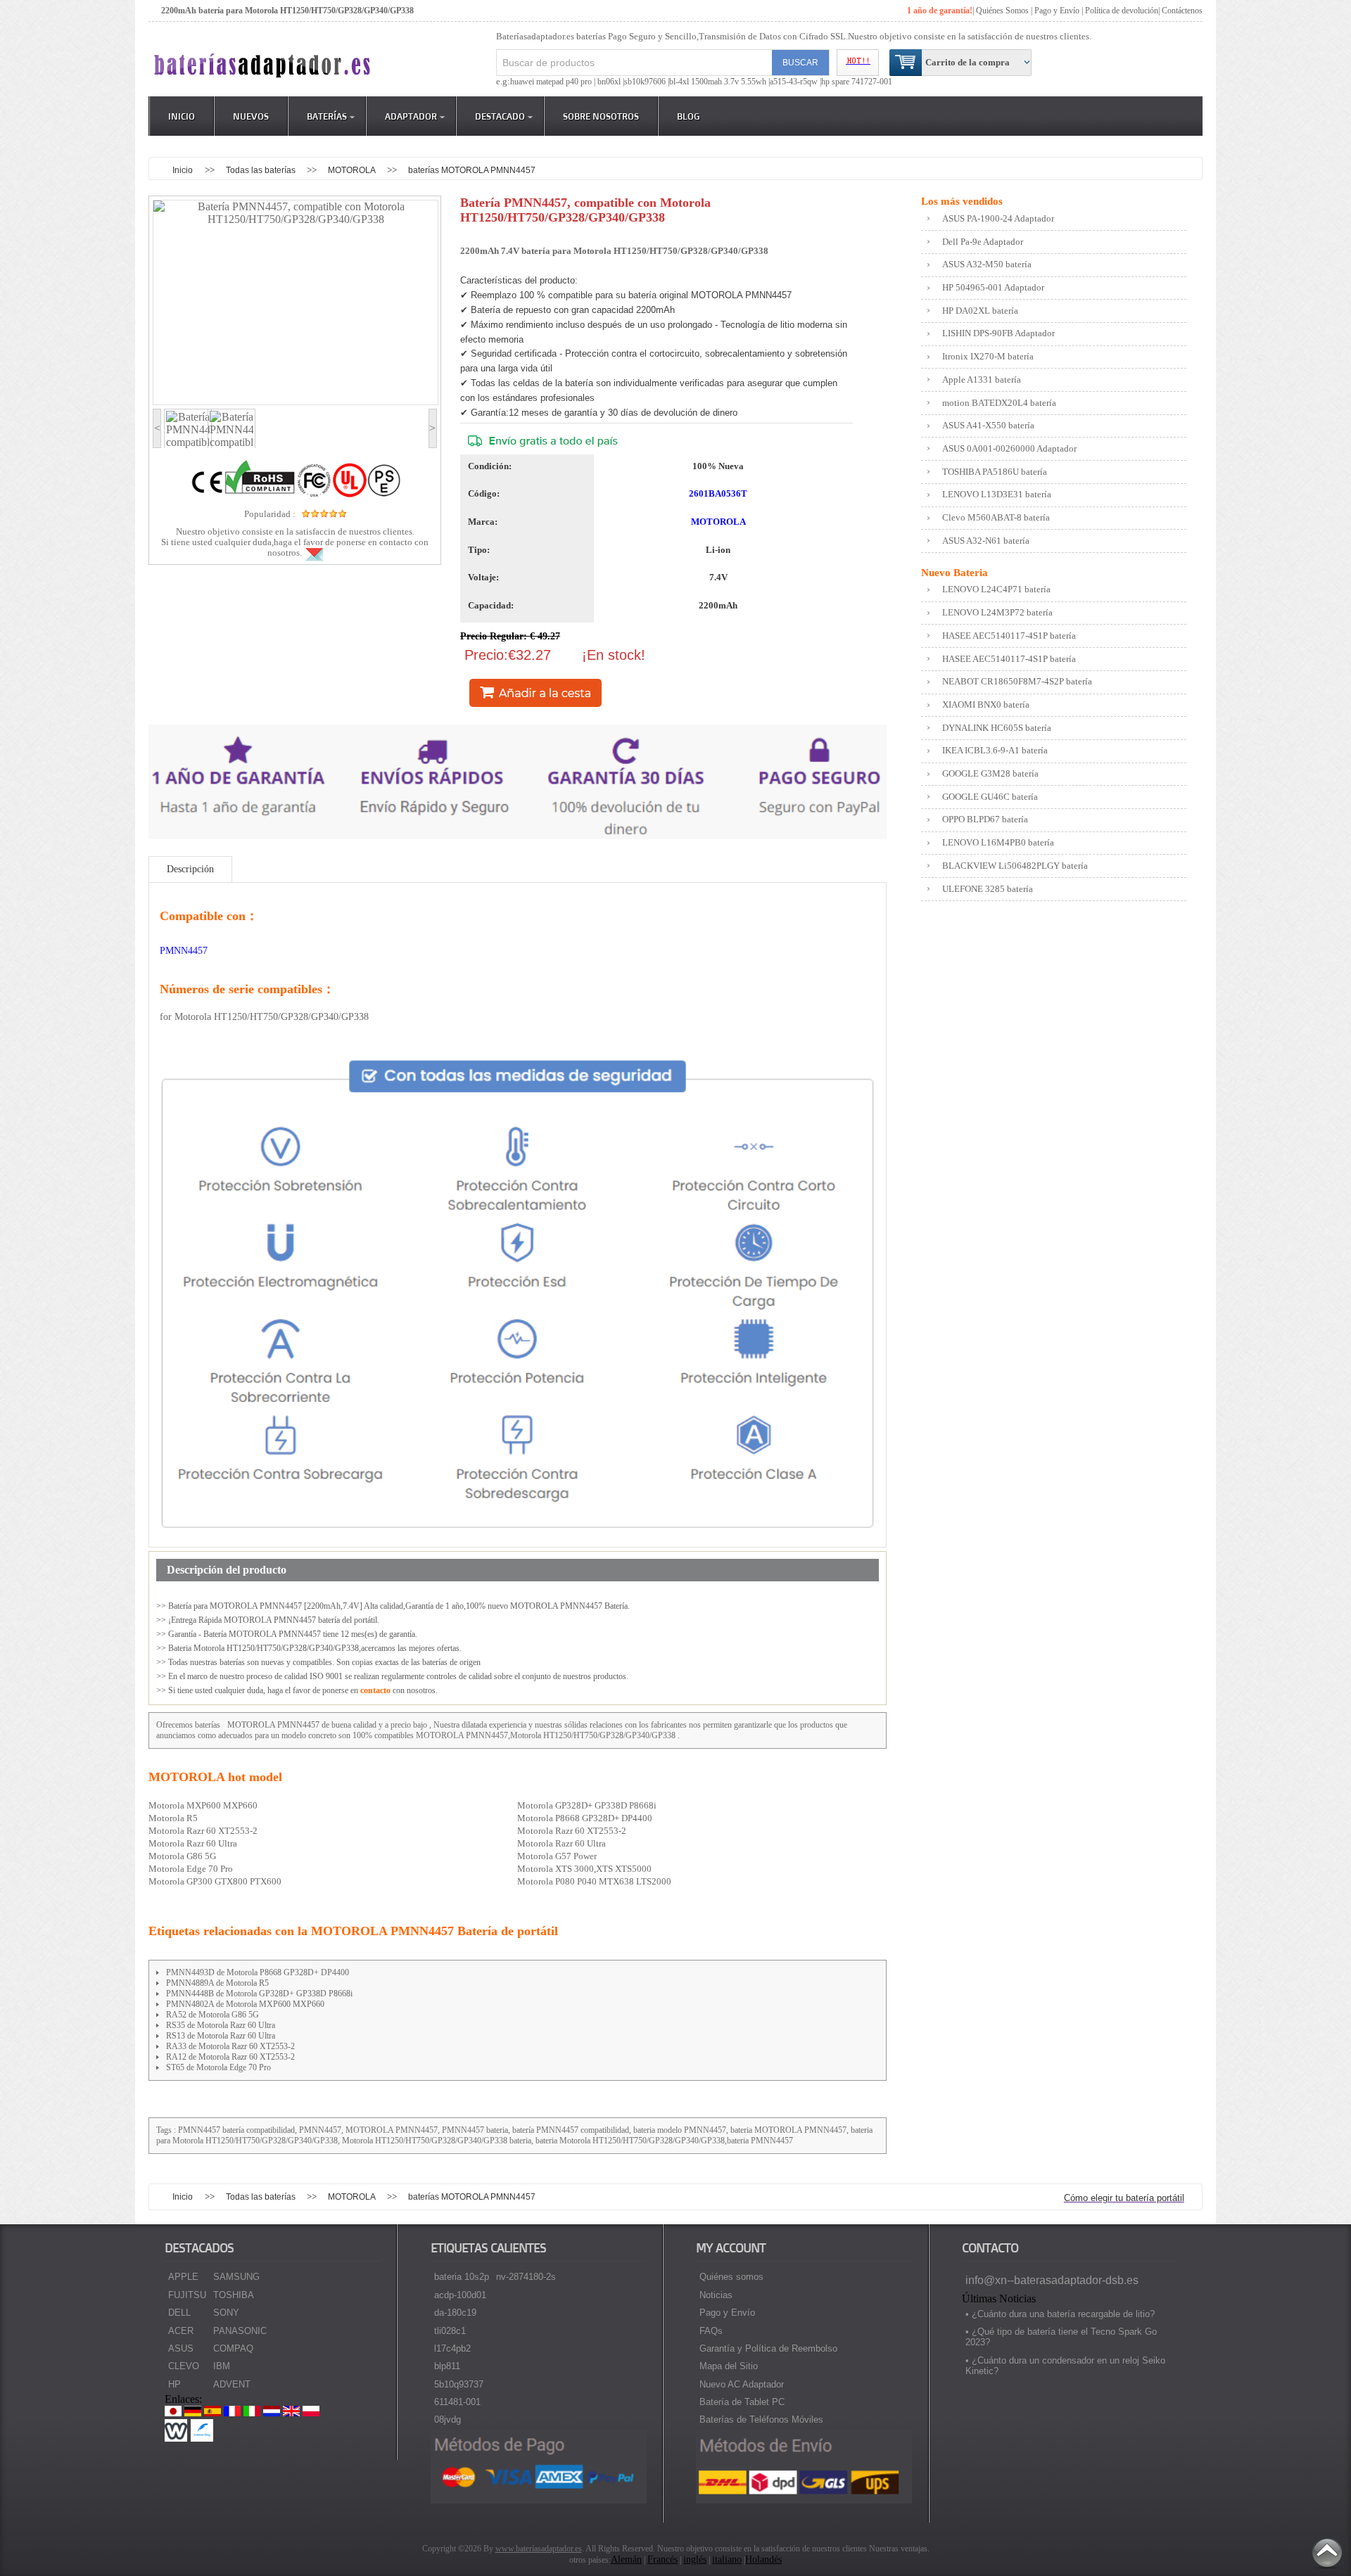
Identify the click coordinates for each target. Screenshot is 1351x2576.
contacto (375, 1690)
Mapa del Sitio (729, 2366)
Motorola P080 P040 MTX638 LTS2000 (594, 1881)
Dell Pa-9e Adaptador (983, 242)
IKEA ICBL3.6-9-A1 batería (995, 750)
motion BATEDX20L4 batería (999, 403)
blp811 (447, 2366)
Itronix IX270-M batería (988, 356)
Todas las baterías (262, 170)
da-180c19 (455, 2313)
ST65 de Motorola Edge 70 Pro (218, 2067)
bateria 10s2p (462, 2277)
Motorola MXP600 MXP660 (203, 1805)
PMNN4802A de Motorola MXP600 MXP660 (245, 2004)
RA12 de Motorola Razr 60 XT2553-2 (230, 2057)
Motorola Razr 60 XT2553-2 (203, 1831)
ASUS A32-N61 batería (986, 541)
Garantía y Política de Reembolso (768, 2348)
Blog (689, 116)
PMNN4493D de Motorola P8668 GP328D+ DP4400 (258, 1972)
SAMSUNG (236, 2277)
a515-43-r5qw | (795, 82)
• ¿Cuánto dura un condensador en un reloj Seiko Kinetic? (1065, 2366)
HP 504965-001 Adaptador (993, 287)
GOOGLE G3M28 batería (990, 773)
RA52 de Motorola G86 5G (213, 2015)
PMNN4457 (184, 951)
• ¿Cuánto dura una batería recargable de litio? (1060, 2314)
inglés (695, 2559)
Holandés (763, 2559)
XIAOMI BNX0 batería (986, 704)
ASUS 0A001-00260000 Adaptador (1009, 448)
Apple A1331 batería (982, 380)
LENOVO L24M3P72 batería (997, 612)
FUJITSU (187, 2295)
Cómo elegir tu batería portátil (1124, 2198)
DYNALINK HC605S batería (997, 728)
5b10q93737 (459, 2384)
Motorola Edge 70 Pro (191, 1869)
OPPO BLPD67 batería (985, 819)
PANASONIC (240, 2331)
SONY (226, 2313)
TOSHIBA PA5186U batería (995, 472)
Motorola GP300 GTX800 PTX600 (215, 1881)
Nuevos (251, 116)
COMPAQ (233, 2348)
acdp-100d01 (460, 2295)
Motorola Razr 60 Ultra (193, 1843)
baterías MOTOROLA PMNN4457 (472, 170)
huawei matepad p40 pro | (554, 82)
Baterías (327, 116)
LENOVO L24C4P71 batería (996, 589)
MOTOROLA (353, 170)
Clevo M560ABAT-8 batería (996, 517)
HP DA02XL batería (980, 311)
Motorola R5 (173, 1818)
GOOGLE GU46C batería (990, 797)
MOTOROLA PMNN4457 (273, 1725)
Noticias (716, 2295)
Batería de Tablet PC (742, 2402)
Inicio (182, 116)
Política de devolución (1122, 11)
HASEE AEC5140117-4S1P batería (1009, 636)
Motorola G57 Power (557, 1856)
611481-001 (457, 2402)
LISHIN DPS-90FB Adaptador (998, 333)
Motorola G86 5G (182, 1856)
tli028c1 (450, 2331)
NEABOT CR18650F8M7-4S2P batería (1017, 681)
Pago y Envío (727, 2313)
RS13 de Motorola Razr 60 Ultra (221, 2036)
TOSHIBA (234, 2295)
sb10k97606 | (647, 82)
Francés (662, 2559)
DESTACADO (500, 116)
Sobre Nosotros (601, 116)
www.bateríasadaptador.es (539, 2549)
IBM (222, 2366)
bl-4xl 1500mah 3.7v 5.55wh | (719, 82)
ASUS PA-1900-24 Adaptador (998, 218)
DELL (179, 2313)
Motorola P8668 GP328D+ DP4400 (585, 1818)
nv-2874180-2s (526, 2277)
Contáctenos (1182, 11)
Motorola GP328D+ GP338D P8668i (587, 1805)
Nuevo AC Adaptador (742, 2384)
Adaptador (411, 116)
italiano (727, 2559)
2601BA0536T (718, 493)
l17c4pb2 (452, 2348)
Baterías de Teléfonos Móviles (761, 2419)
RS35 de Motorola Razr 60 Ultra (221, 2025)
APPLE (183, 2277)
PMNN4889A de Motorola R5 (217, 1983)
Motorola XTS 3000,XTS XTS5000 (584, 1869)
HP (175, 2384)
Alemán (626, 2559)
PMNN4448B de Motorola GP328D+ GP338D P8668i (259, 1994)
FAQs (711, 2331)
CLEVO (184, 2366)
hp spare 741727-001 (857, 82)
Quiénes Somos (1002, 11)
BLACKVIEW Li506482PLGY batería (1015, 866)
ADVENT (232, 2384)
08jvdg (448, 2419)
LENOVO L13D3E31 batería (997, 494)
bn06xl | (611, 82)
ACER (181, 2331)
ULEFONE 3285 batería (988, 889)
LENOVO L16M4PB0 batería (998, 842)
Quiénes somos (731, 2277)
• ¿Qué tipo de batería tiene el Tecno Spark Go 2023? (1061, 2337)
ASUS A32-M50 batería (987, 264)
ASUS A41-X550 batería (988, 425)
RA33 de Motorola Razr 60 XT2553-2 (230, 2046)
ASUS (181, 2348)
